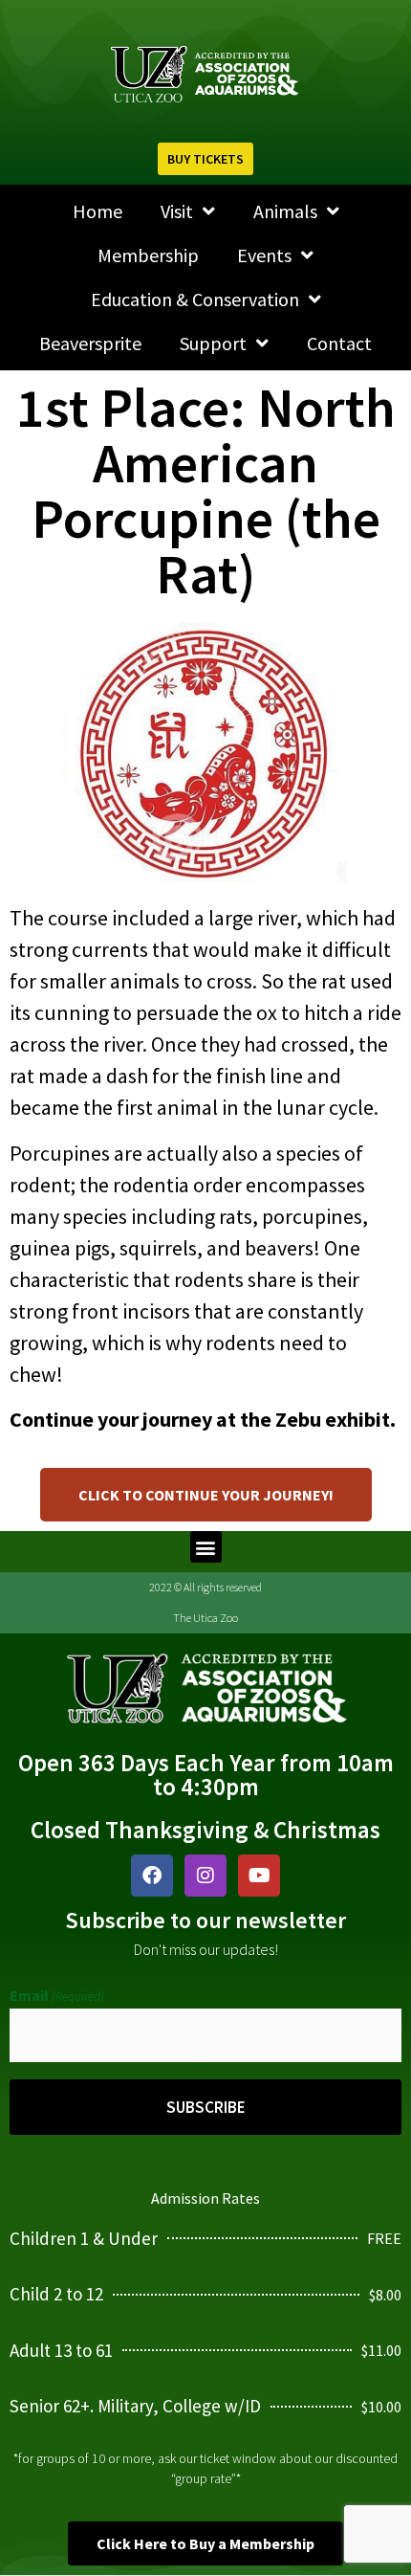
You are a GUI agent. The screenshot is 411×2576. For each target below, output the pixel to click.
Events (264, 255)
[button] (206, 1547)
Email (57, 1995)
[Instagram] (205, 1876)
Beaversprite (90, 343)
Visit (177, 211)
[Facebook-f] (152, 1876)
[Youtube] (259, 1876)
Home (97, 211)
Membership (148, 255)
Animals (285, 211)
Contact (339, 343)
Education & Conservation (195, 299)
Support (213, 343)
